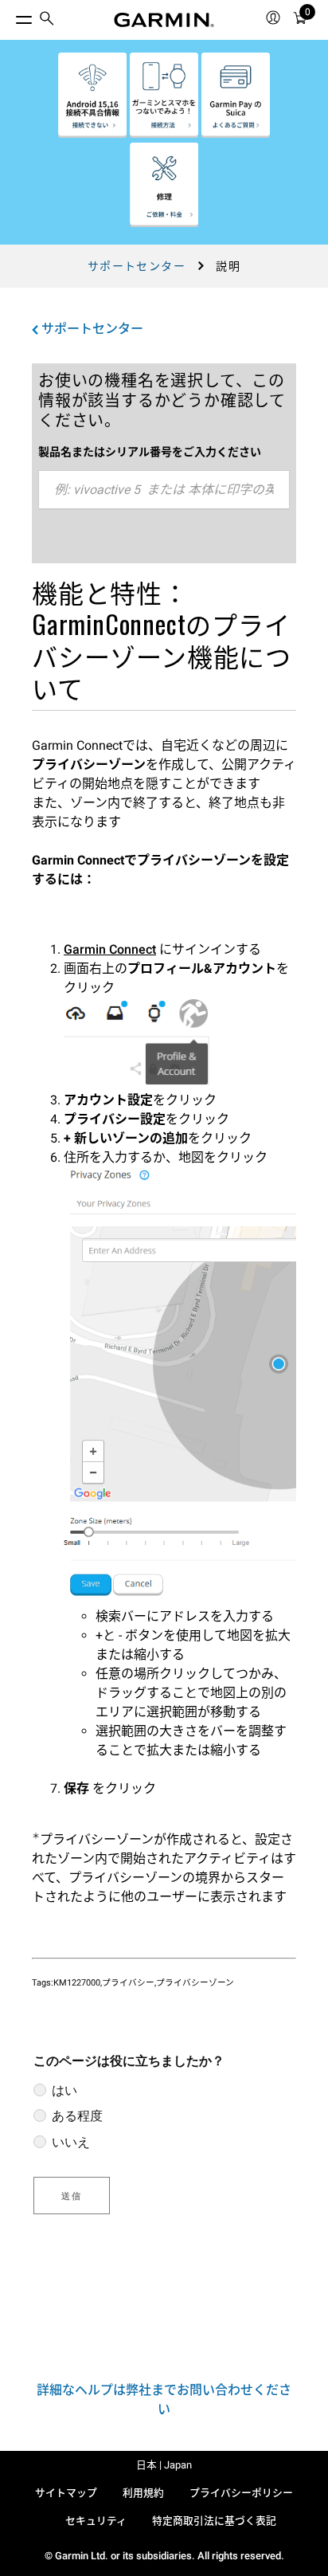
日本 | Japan (164, 2465)
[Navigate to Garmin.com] (164, 20)
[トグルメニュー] (10, 16)
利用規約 (143, 2493)
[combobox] (164, 490)
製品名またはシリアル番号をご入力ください (150, 452)
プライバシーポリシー (241, 2493)
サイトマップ (66, 2493)
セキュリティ (96, 2521)
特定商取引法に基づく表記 (214, 2521)
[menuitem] (47, 20)
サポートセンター (137, 266)
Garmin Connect (110, 949)
